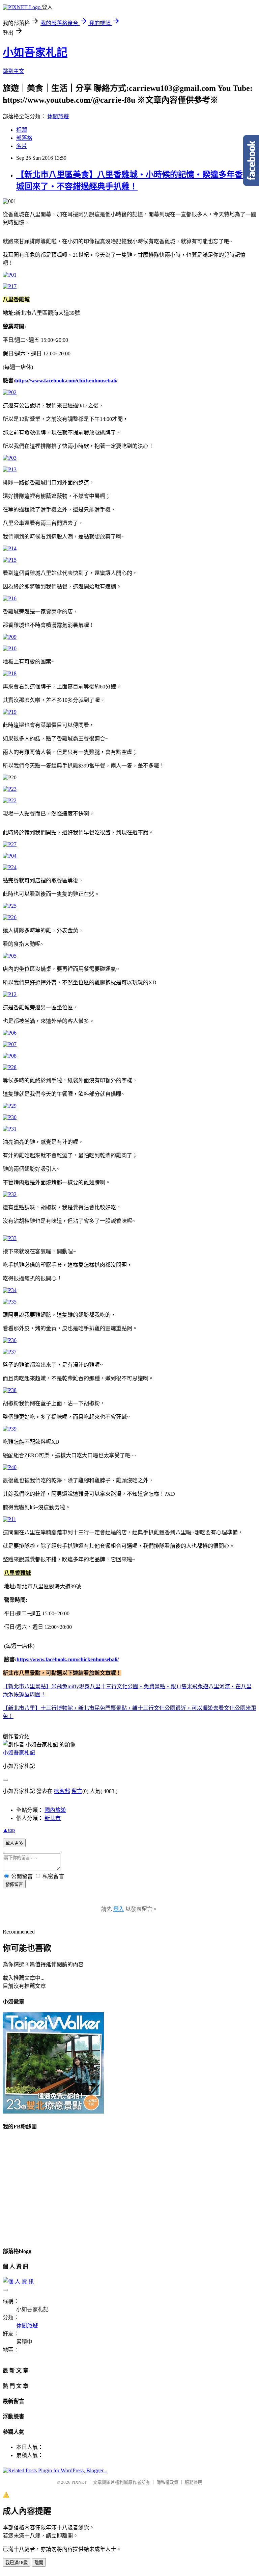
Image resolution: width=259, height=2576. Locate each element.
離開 (39, 2563)
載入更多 (14, 1843)
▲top (9, 1830)
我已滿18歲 (17, 2563)
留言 (77, 1791)
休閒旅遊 (58, 116)
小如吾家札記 (35, 52)
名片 (22, 146)
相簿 (22, 130)
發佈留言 (14, 1884)
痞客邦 (62, 1791)
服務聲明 (194, 2482)
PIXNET (79, 2482)
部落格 (24, 138)
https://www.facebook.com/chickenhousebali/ (66, 381)
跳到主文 (13, 71)
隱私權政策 (167, 2482)
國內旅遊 (55, 1810)
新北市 (53, 1818)
